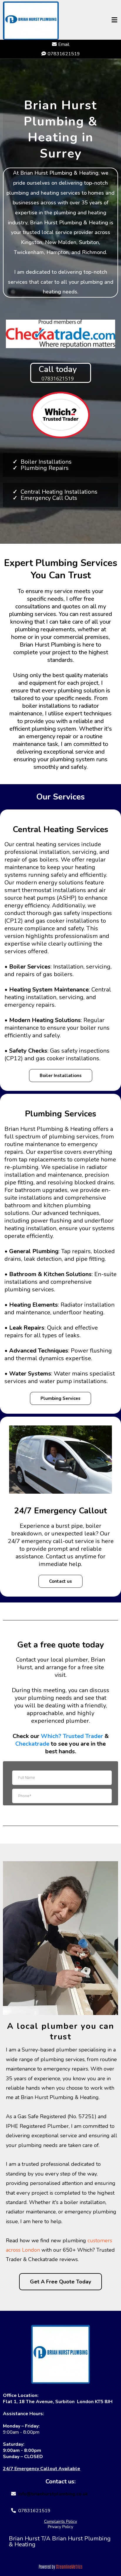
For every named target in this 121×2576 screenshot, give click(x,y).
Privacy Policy (60, 2527)
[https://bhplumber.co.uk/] (60, 2354)
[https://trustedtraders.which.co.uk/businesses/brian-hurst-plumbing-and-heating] (60, 415)
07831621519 (34, 2511)
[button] (115, 21)
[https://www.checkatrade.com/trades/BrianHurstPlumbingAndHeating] (60, 334)
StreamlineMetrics (69, 2566)
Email (64, 44)
